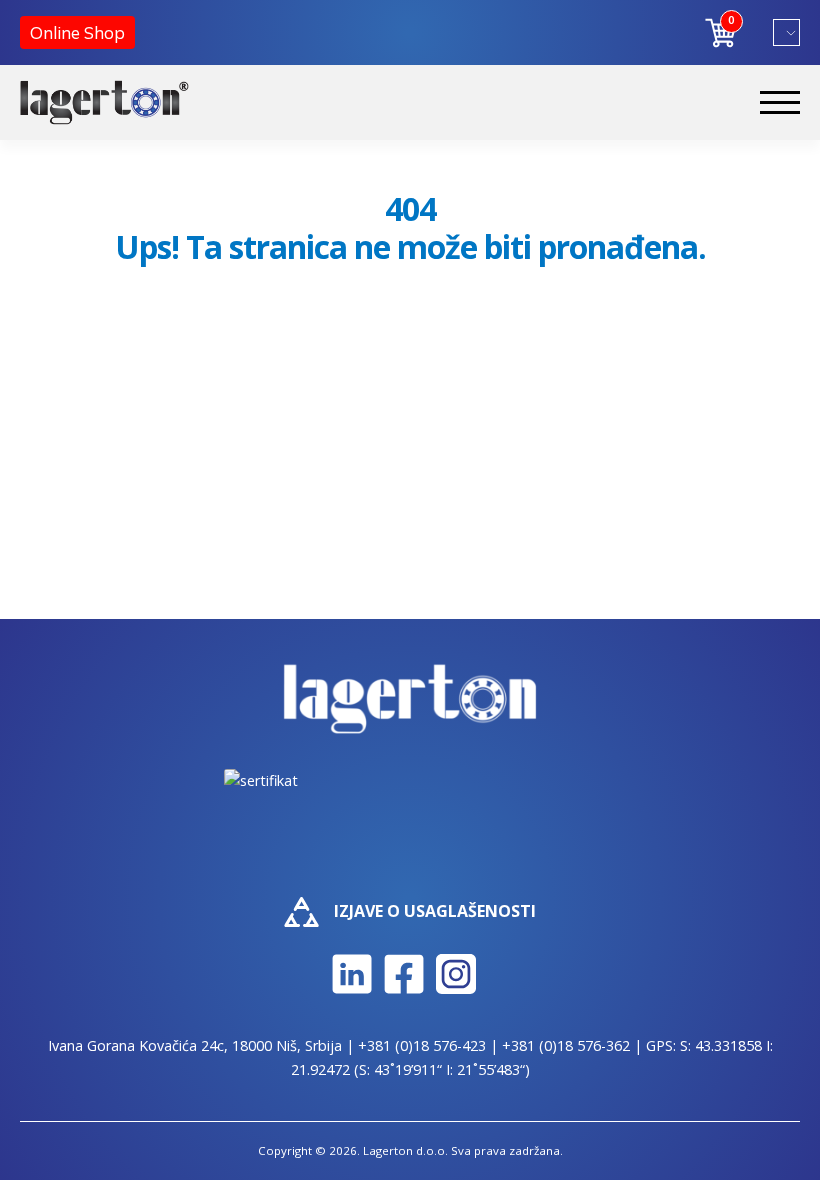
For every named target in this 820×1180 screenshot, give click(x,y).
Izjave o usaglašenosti (435, 911)
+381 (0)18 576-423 (422, 1045)
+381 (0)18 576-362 (566, 1045)
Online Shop (77, 32)
